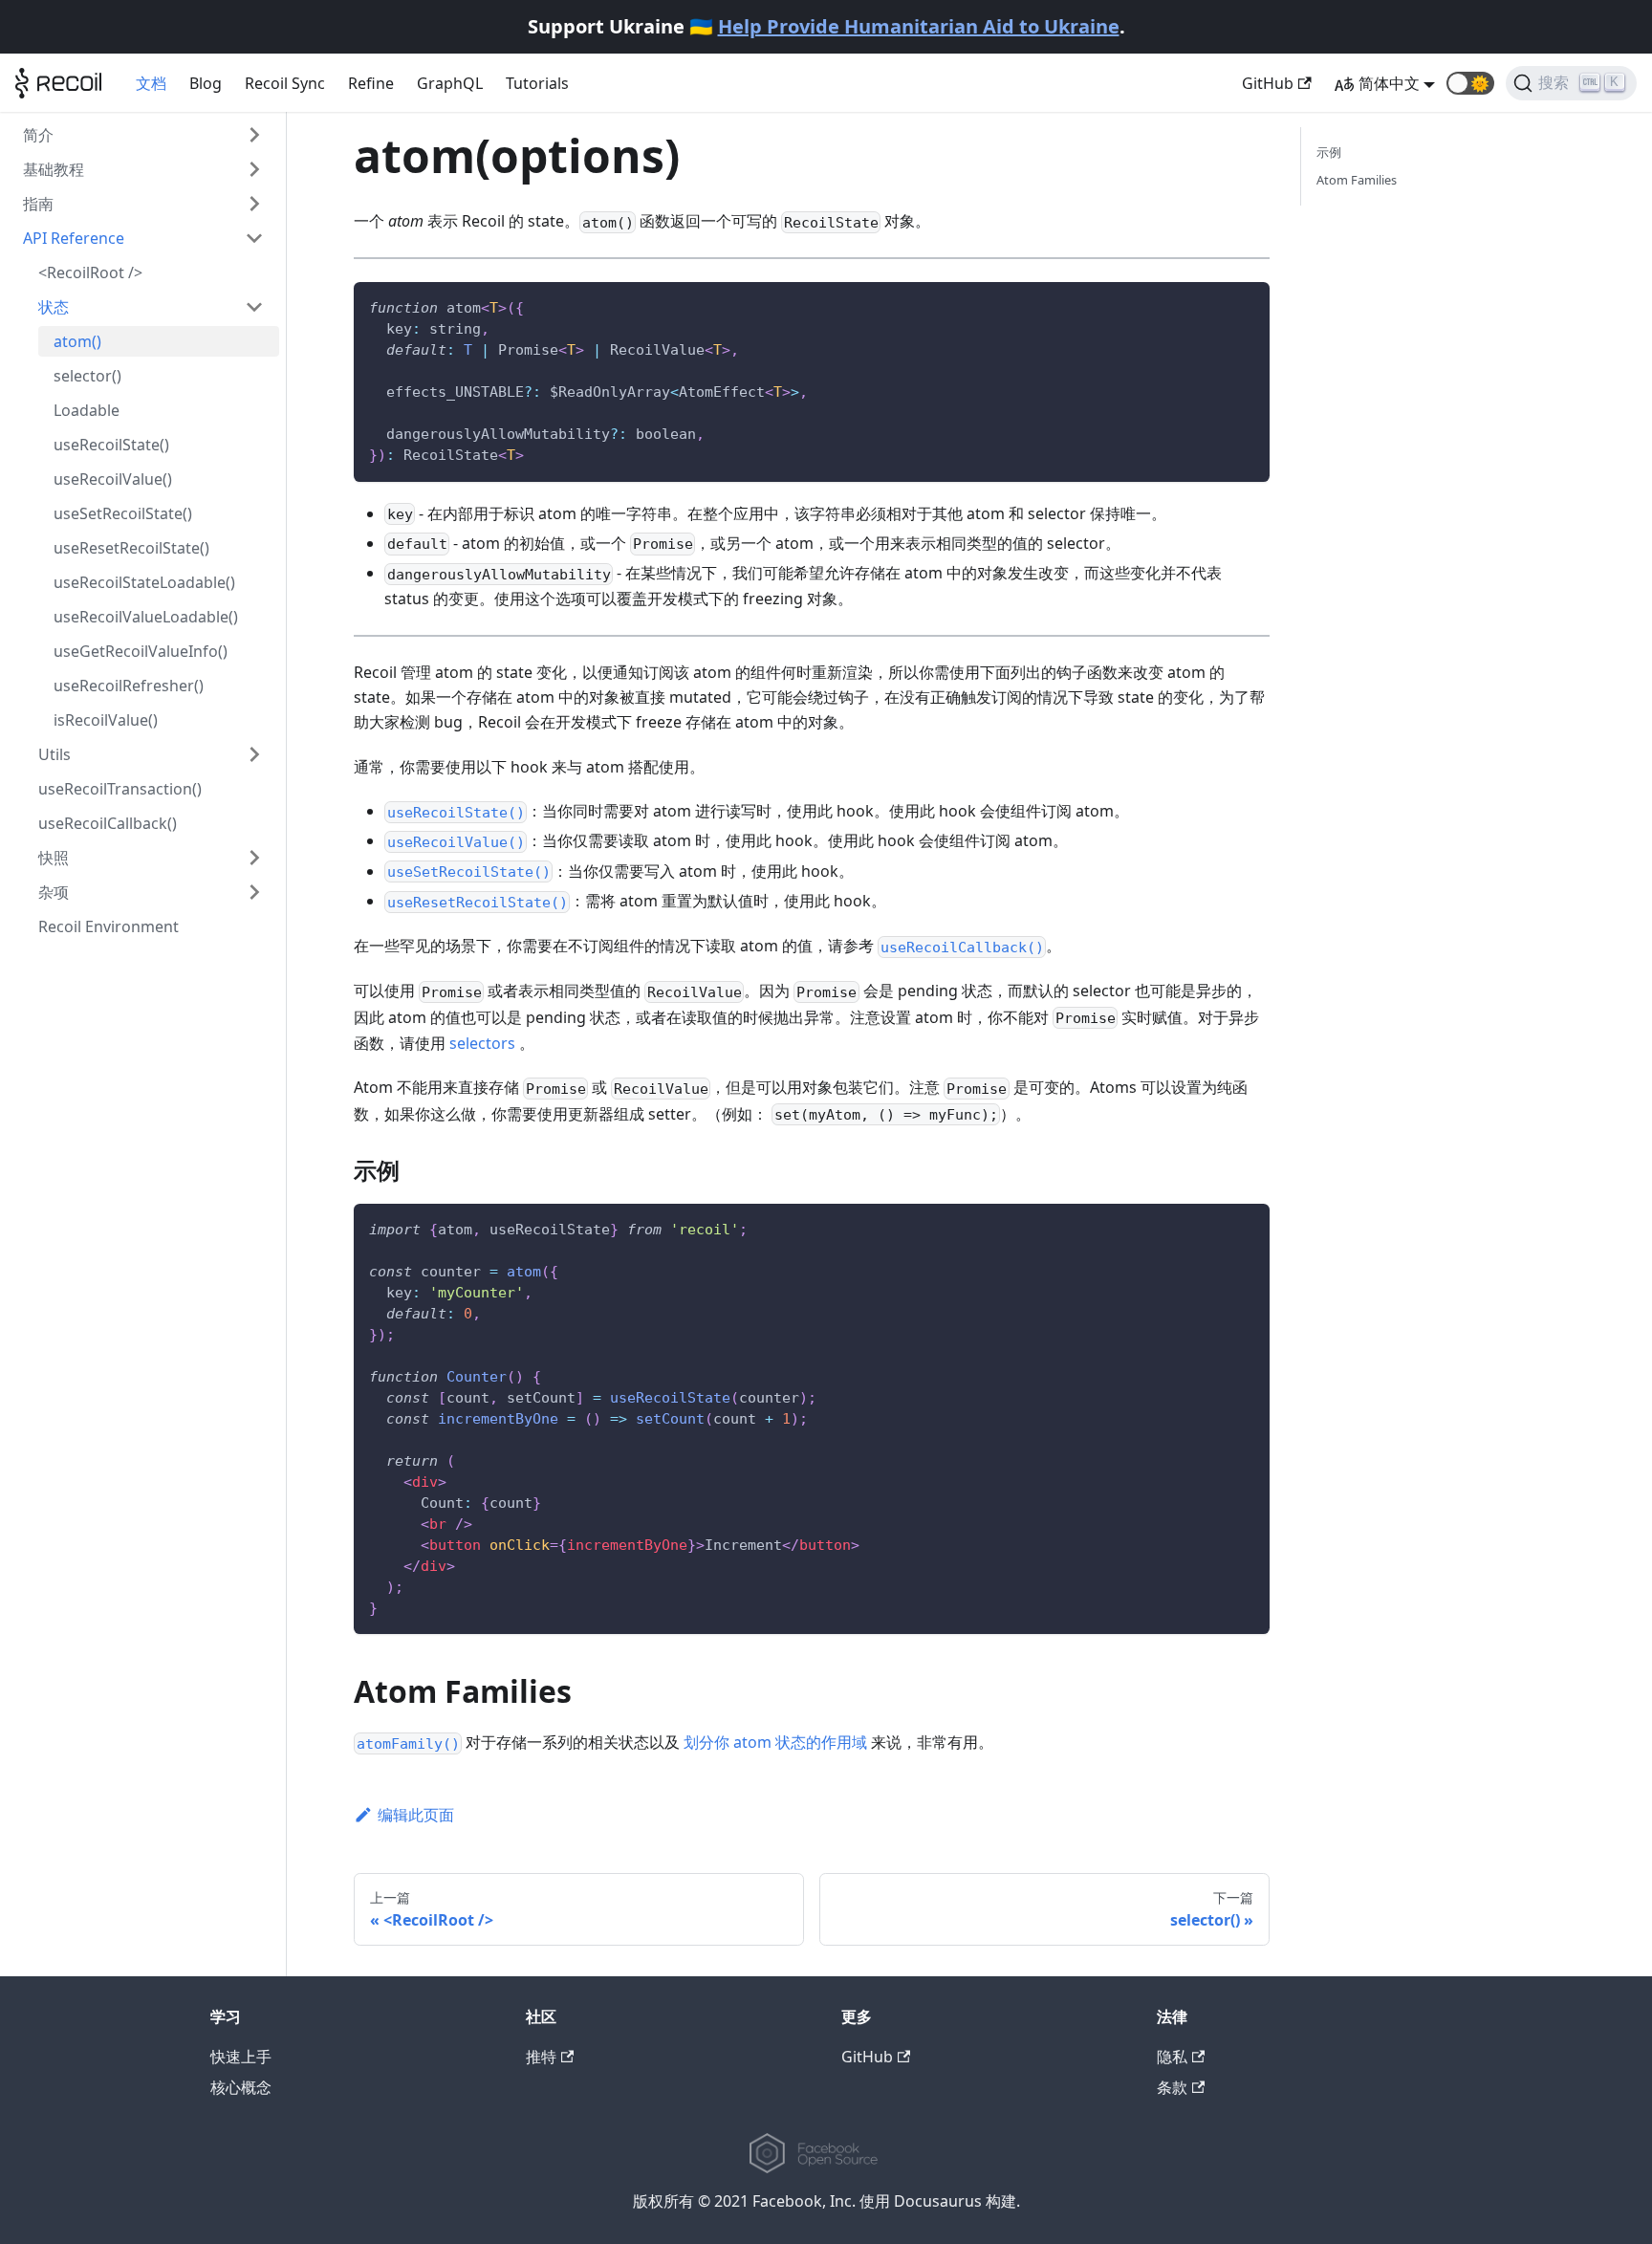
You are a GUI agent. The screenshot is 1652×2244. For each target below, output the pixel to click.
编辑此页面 (416, 1815)
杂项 (54, 892)
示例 (1329, 152)
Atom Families (1357, 180)
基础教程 (54, 169)
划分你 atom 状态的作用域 (775, 1742)
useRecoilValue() (113, 479)
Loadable (87, 410)
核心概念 (241, 2087)
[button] (1470, 83)
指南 (38, 204)
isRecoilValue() (106, 720)
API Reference (74, 238)
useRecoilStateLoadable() (144, 582)
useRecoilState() (111, 445)
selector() (87, 376)
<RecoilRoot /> (90, 272)
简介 (38, 135)
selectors (482, 1043)
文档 (151, 83)
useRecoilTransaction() (120, 789)
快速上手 (241, 2057)
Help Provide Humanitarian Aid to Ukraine (919, 26)
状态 (54, 307)
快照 (54, 858)
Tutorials (537, 83)
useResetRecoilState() (131, 548)
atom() (77, 341)
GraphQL (450, 83)
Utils (54, 754)
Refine (371, 83)
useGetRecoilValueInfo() (141, 651)
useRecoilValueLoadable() (146, 617)
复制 (1242, 305)
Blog (206, 83)
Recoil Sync (285, 83)
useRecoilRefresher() (129, 686)
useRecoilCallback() (108, 823)
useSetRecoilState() (123, 513)
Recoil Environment (109, 926)
